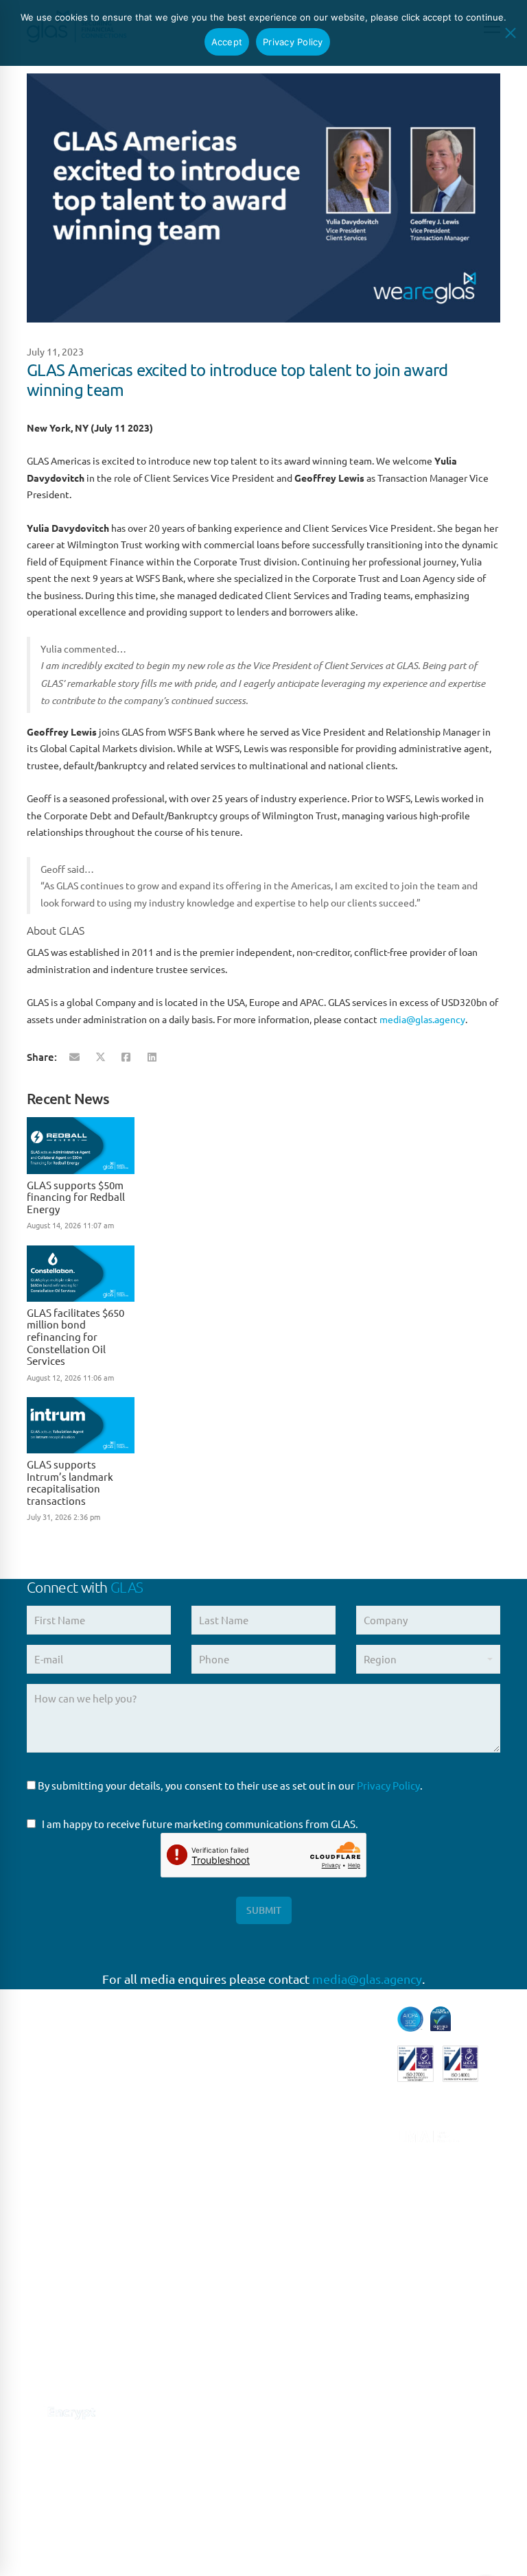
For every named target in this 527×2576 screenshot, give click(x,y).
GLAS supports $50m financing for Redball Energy (76, 1197)
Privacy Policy (388, 1785)
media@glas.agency (422, 1019)
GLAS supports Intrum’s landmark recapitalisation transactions (70, 1482)
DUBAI (166, 2474)
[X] (101, 1057)
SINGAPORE (178, 2361)
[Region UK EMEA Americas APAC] (428, 1664)
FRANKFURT (178, 2191)
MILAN (166, 2276)
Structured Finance (318, 2278)
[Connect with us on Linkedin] (35, 2375)
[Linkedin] (152, 1057)
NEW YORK (176, 2304)
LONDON (172, 2134)
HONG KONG (180, 2502)
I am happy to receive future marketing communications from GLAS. (200, 1824)
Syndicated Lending (320, 2306)
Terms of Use (207, 2521)
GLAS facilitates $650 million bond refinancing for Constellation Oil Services (75, 1336)
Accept (227, 42)
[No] (510, 33)
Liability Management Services (325, 2137)
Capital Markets (311, 2015)
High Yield (298, 2100)
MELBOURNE (181, 2445)
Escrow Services (311, 2072)
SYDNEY (170, 2389)
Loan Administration (322, 2175)
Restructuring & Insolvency (311, 2240)
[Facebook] (127, 1057)
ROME (165, 2248)
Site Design (324, 2521)
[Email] (74, 1057)
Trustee (291, 2334)
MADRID (170, 2219)
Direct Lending (308, 2043)
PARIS (164, 2163)
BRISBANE (175, 2417)
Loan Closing (304, 2203)
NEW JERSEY (181, 2332)
